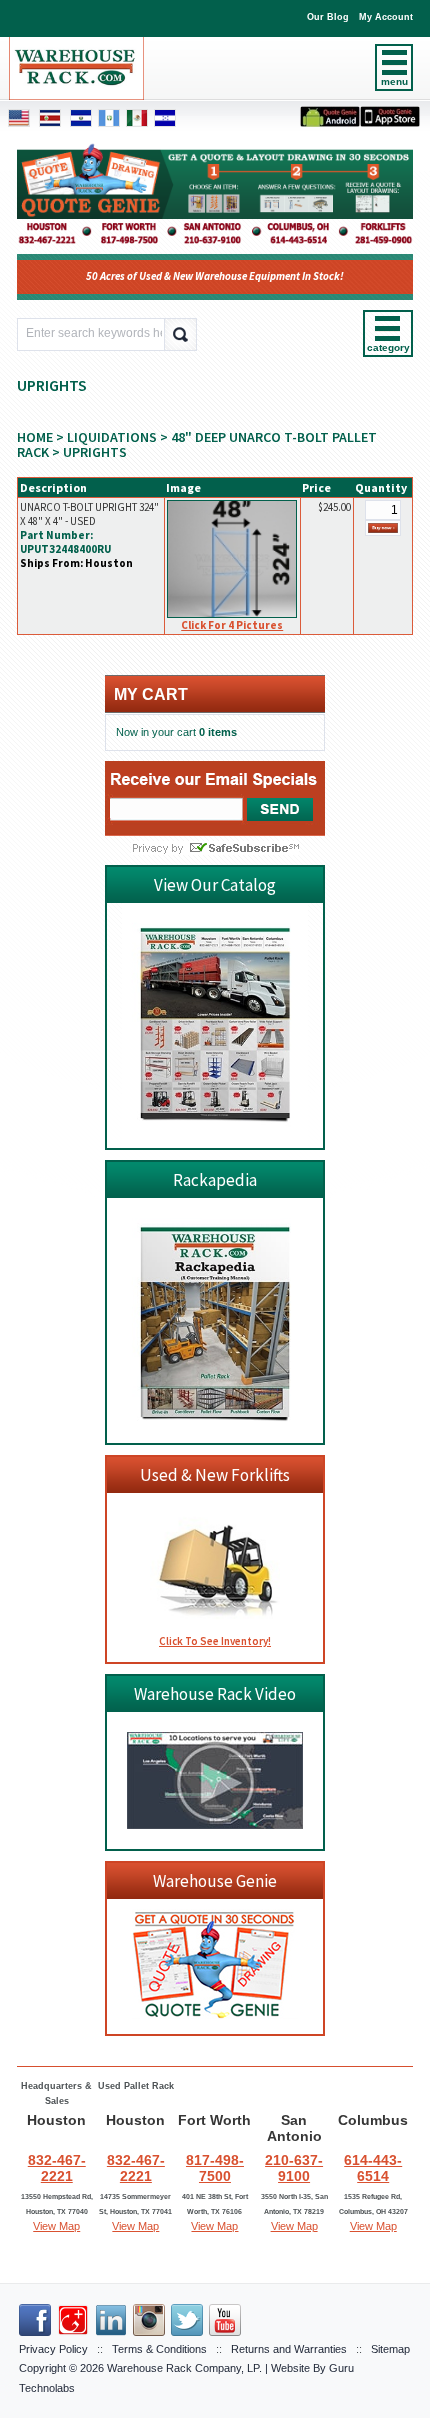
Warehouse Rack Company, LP (183, 2368)
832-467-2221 (57, 2168)
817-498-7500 (215, 2168)
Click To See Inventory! (215, 1641)
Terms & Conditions (159, 2349)
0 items (218, 732)
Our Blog (328, 17)
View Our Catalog (215, 885)
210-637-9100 (294, 2168)
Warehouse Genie (215, 1881)
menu (394, 81)
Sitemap (390, 2349)
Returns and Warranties (289, 2349)
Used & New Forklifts (215, 1475)
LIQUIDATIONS (112, 437)
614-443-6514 (373, 2168)
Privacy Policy (53, 2349)
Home (35, 437)
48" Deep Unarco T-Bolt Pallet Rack (197, 444)
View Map (56, 2226)
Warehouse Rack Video (215, 1694)
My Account (386, 17)
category (388, 347)
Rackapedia (215, 1180)
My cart (151, 694)
